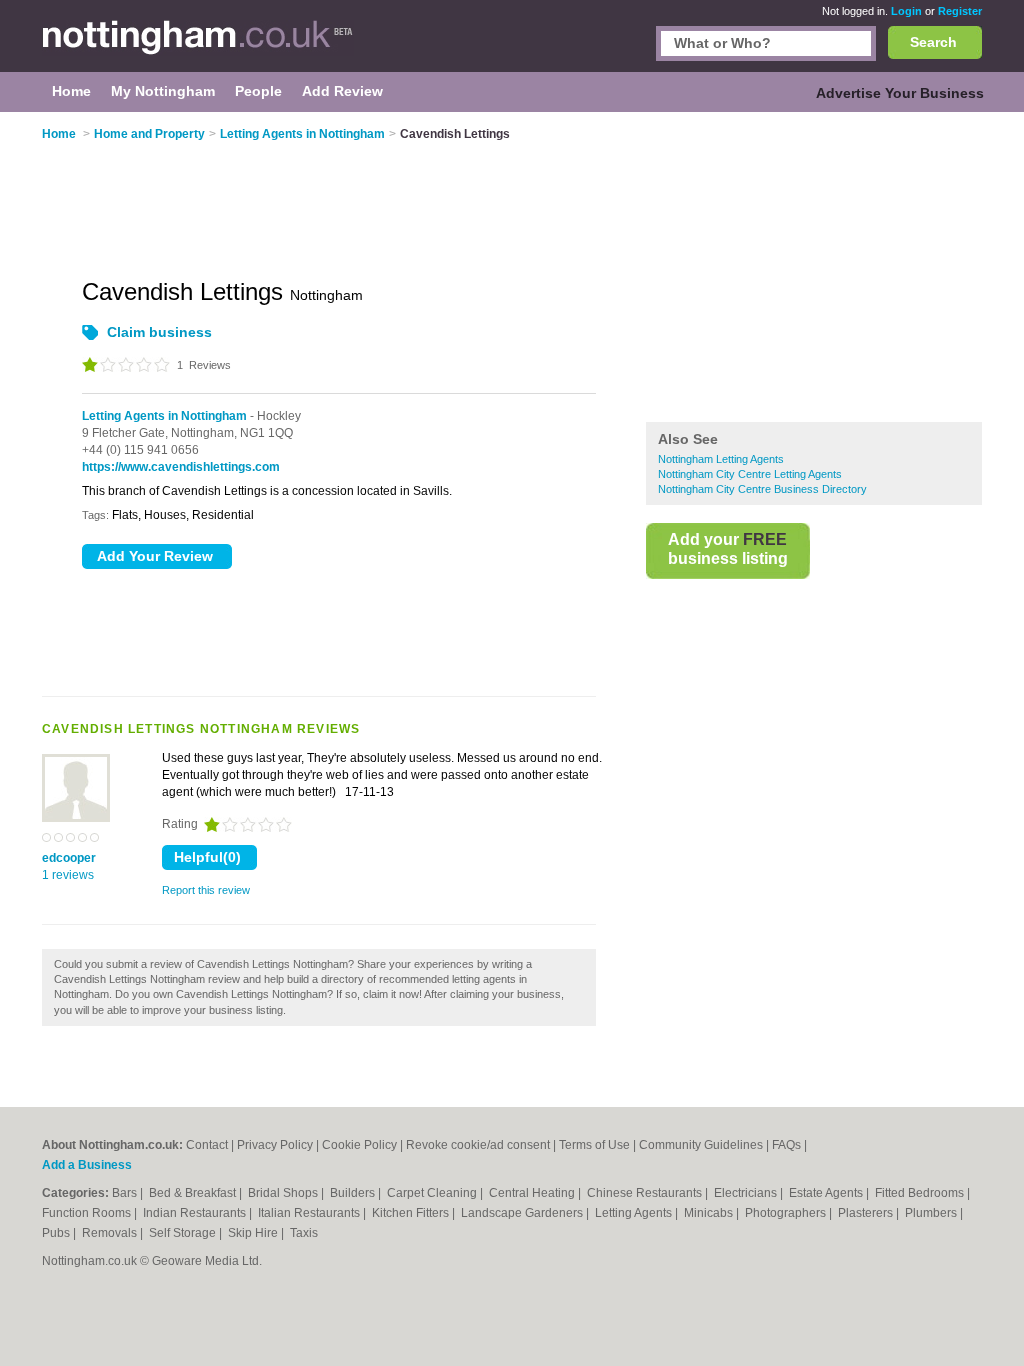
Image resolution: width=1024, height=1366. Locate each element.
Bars (126, 1193)
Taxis (304, 1233)
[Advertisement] (814, 269)
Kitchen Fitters (412, 1213)
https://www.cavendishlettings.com (181, 467)
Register (960, 11)
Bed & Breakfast (194, 1193)
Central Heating (533, 1193)
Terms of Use (594, 1145)
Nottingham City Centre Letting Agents (750, 474)
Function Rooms (88, 1213)
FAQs (786, 1145)
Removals (111, 1233)
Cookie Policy (359, 1145)
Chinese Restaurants (646, 1193)
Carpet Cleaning (433, 1193)
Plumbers (932, 1213)
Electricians (747, 1193)
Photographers (787, 1213)
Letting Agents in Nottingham (164, 416)
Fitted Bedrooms (921, 1193)
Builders (354, 1193)
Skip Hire (254, 1233)
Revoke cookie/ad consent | (482, 1145)
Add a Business (87, 1165)
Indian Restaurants (196, 1213)
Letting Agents (635, 1213)
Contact (207, 1145)
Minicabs (710, 1213)
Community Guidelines (701, 1145)
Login (906, 11)
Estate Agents (827, 1193)
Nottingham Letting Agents (721, 459)
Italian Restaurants (310, 1213)
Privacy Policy (275, 1145)
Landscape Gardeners (523, 1213)
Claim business (159, 332)
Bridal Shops (284, 1193)
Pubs (57, 1233)
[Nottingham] (198, 46)
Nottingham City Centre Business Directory (762, 489)
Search (933, 42)
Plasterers (867, 1213)
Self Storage (184, 1233)
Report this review (206, 890)
